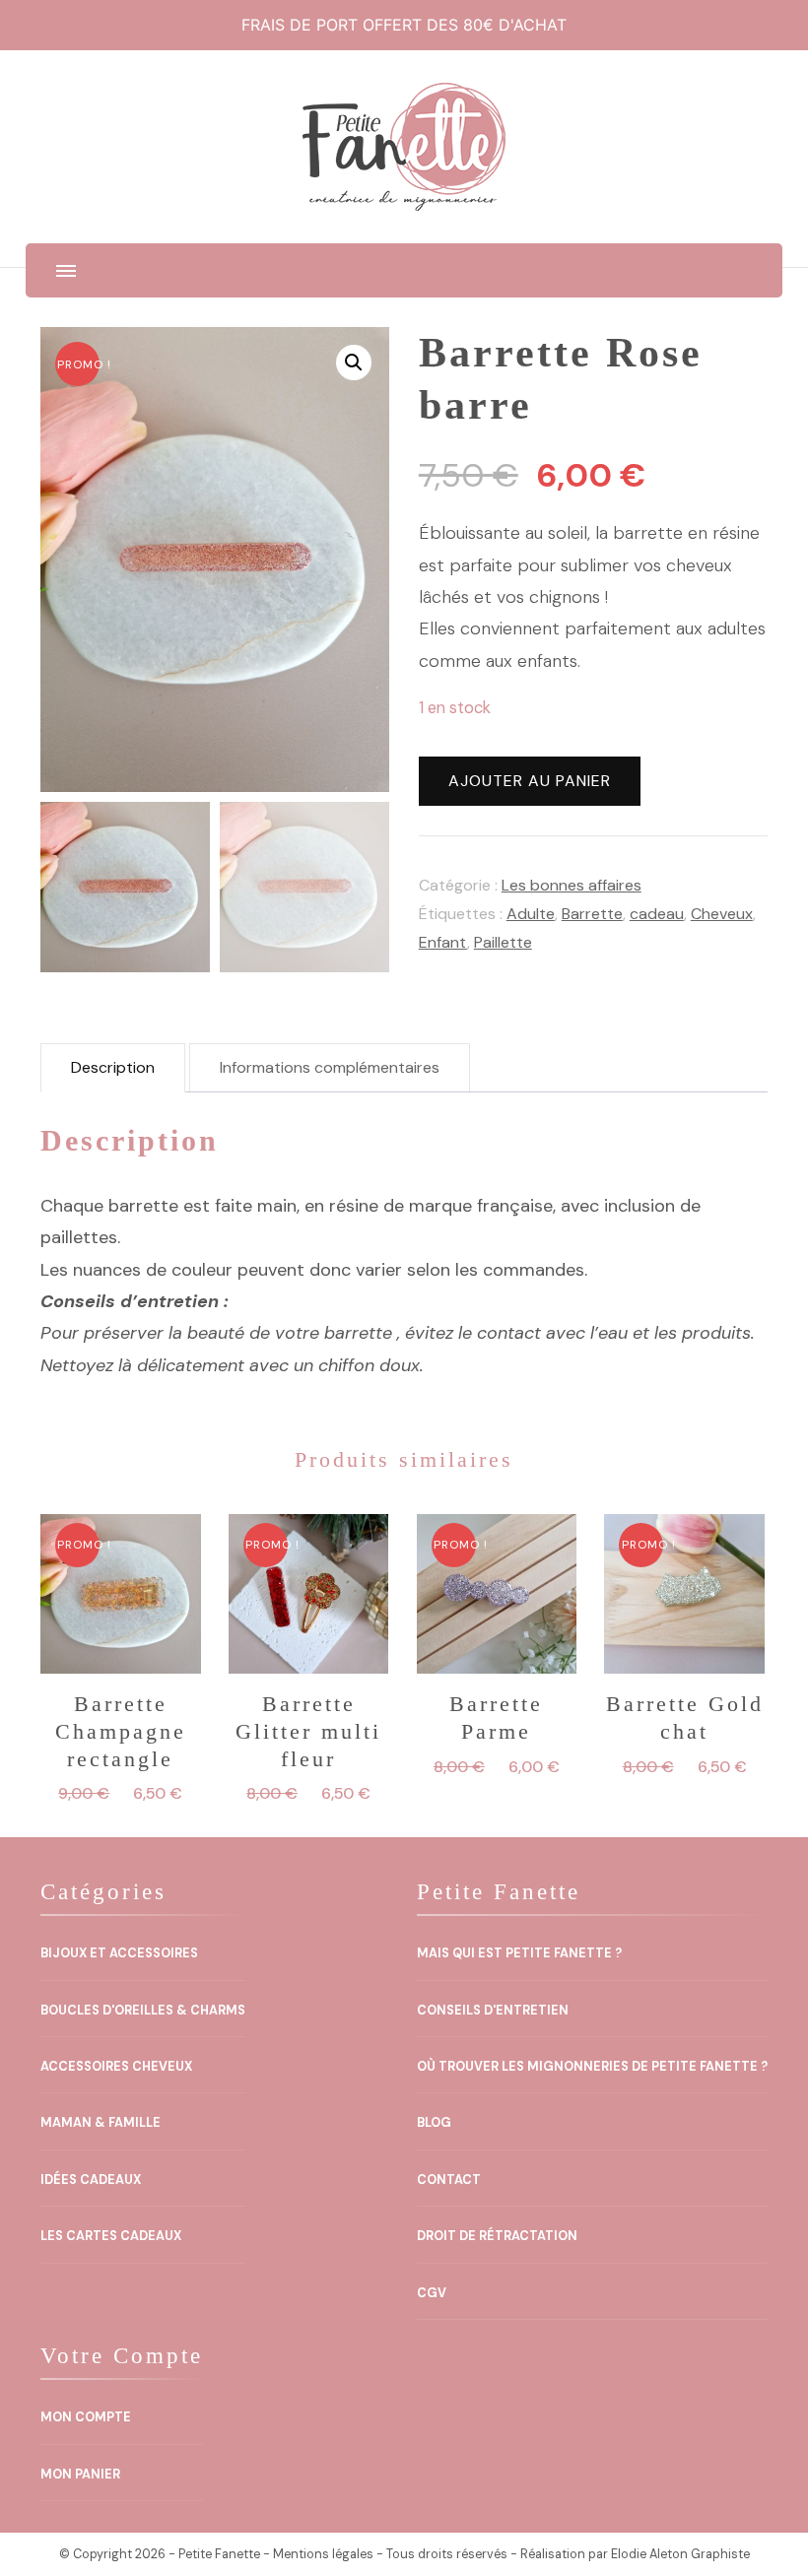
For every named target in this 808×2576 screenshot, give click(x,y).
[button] (354, 363)
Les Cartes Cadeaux (111, 2236)
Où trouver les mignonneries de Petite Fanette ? (592, 2067)
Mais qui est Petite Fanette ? (519, 1953)
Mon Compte (86, 2417)
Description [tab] (113, 1067)
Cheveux (722, 914)
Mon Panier (80, 2475)
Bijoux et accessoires (119, 1953)
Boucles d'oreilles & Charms (143, 2011)
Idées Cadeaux (91, 2180)
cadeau (657, 914)
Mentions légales (323, 2554)
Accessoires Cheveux (116, 2067)
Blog (434, 2123)
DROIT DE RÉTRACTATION (497, 2236)
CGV (432, 2293)
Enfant (443, 942)
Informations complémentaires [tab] (330, 1067)
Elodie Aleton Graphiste (680, 2554)
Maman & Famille (101, 2123)
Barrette (592, 914)
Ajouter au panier (530, 781)
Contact (449, 2180)
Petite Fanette (219, 2554)
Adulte (531, 914)
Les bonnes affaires (572, 885)
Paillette (503, 942)
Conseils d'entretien (493, 2011)
